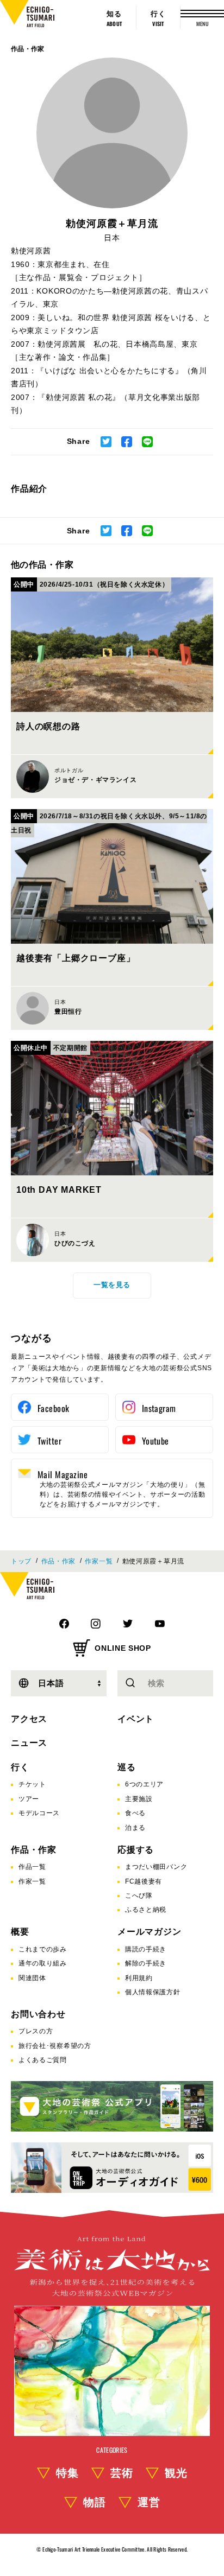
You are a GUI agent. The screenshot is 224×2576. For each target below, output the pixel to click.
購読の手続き (146, 1949)
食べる (135, 1813)
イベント (136, 1719)
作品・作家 (28, 49)
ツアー (29, 1799)
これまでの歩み (43, 1949)
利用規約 (139, 1978)
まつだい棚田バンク (156, 1867)
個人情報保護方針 (153, 1992)
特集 (67, 2473)
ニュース (29, 1743)
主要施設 (139, 1799)
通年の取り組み (43, 1963)
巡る (127, 1767)
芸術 (122, 2473)
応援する (136, 1850)
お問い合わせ (38, 2014)
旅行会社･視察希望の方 (55, 2046)
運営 (149, 2502)
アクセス (29, 1719)
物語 (95, 2502)
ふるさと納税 (146, 1910)
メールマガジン (150, 1932)
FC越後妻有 (144, 1881)
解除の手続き (146, 1963)
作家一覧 (99, 1561)
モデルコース (39, 1813)
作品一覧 (32, 1867)
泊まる (135, 1828)
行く (20, 1767)
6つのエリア (144, 1784)
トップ (21, 1561)
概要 (20, 1932)
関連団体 (32, 1978)
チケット (32, 1784)
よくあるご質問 (43, 2060)
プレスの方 (36, 2031)
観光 (176, 2473)
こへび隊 (139, 1896)
